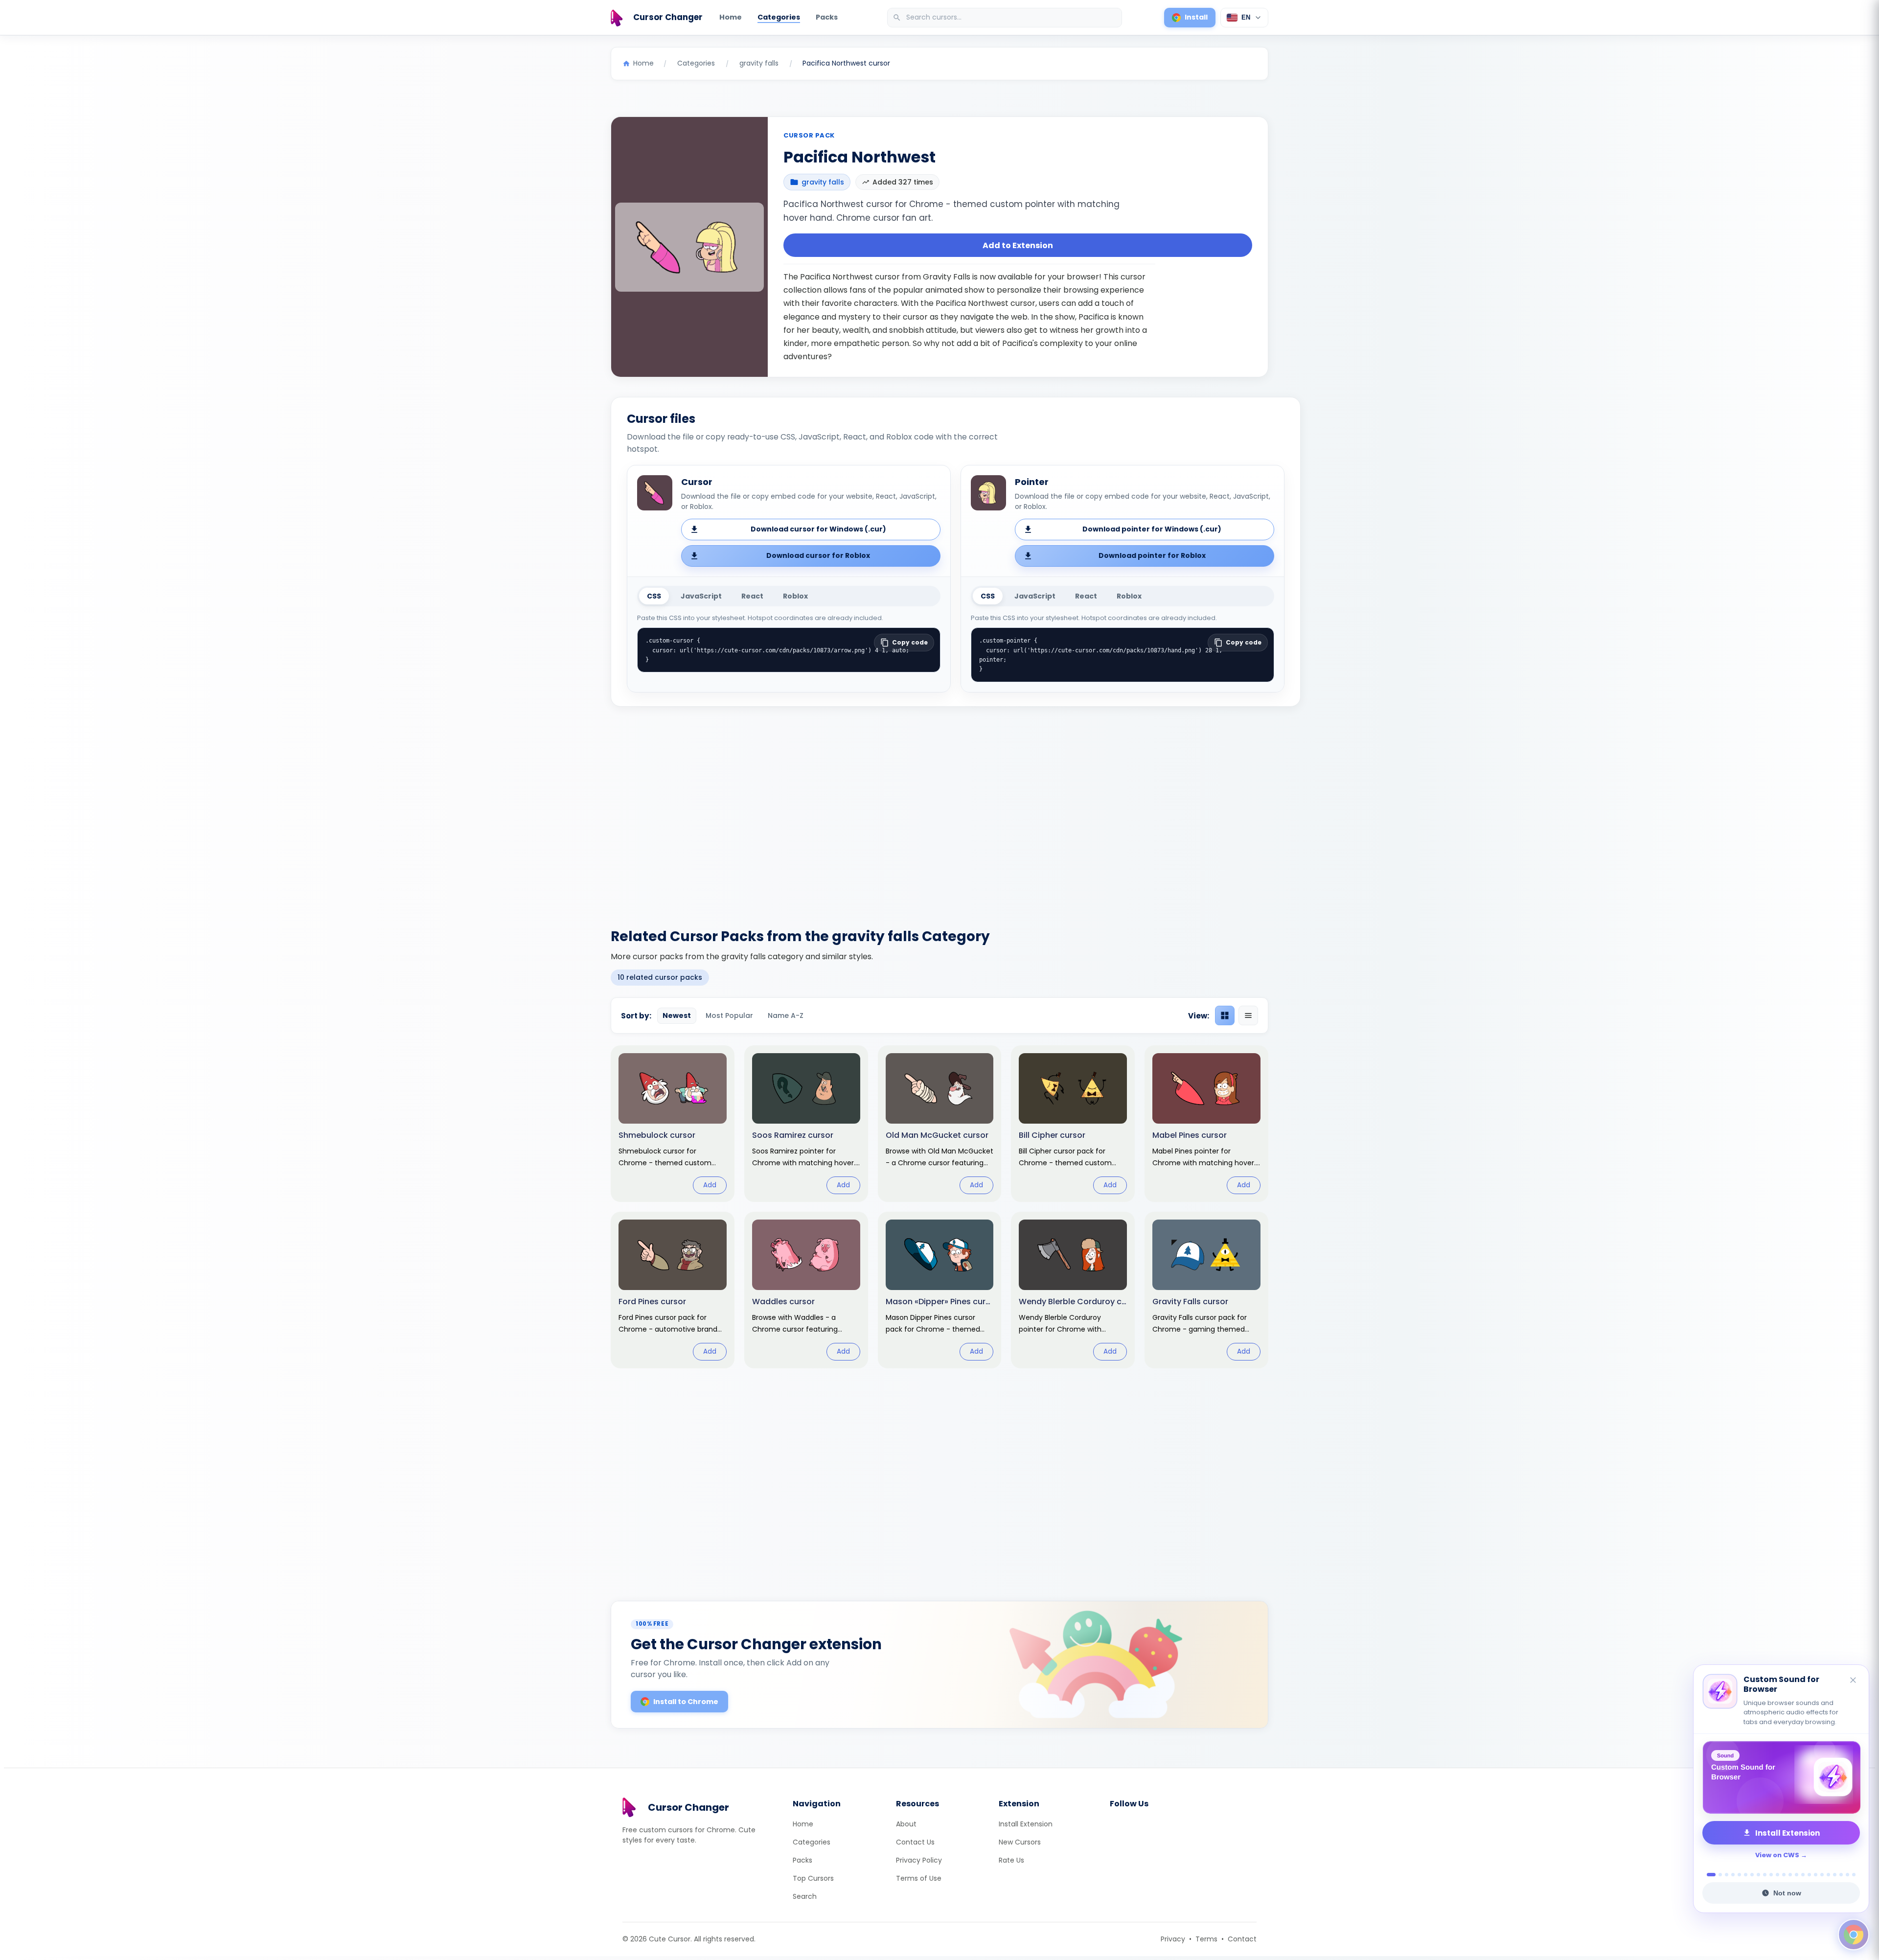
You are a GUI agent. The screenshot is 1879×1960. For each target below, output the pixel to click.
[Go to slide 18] (1822, 1875)
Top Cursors (813, 1878)
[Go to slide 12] (1784, 1875)
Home (731, 17)
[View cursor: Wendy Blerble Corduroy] (1073, 1290)
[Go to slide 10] (1771, 1875)
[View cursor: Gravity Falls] (1206, 1290)
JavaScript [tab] (701, 596)
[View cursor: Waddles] (806, 1290)
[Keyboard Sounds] (1781, 1777)
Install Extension (1026, 1824)
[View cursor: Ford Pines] (673, 1290)
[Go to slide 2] (1718, 1875)
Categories (779, 17)
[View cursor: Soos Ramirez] (806, 1124)
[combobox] (1006, 18)
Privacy (1173, 1939)
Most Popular (729, 1015)
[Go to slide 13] (1790, 1875)
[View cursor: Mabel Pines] (1206, 1124)
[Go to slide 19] (1828, 1875)
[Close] (1854, 1691)
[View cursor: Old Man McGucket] (940, 1124)
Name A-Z (786, 1015)
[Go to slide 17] (1816, 1875)
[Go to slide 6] (1746, 1875)
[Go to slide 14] (1797, 1875)
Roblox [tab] (795, 596)
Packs (827, 17)
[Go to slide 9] (1765, 1875)
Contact (1242, 1939)
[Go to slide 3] (1727, 1875)
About (906, 1824)
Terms (1206, 1939)
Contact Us (915, 1842)
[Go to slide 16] (1809, 1875)
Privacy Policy (919, 1860)
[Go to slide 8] (1758, 1875)
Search (805, 1896)
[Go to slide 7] (1752, 1875)
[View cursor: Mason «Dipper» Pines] (940, 1290)
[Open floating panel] (1854, 1935)
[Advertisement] (939, 811)
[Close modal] (1049, 917)
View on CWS (1777, 1855)
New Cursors (1020, 1842)
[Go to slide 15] (1803, 1875)
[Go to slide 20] (1835, 1875)
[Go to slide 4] (1733, 1875)
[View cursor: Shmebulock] (673, 1124)
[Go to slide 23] (1854, 1875)
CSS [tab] (654, 596)
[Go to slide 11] (1777, 1875)
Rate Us (1011, 1860)
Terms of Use (919, 1878)
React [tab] (752, 596)
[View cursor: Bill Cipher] (1073, 1124)
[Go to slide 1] (1708, 1875)
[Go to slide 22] (1847, 1875)
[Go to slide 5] (1739, 1875)
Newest (677, 1015)
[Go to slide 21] (1841, 1875)
